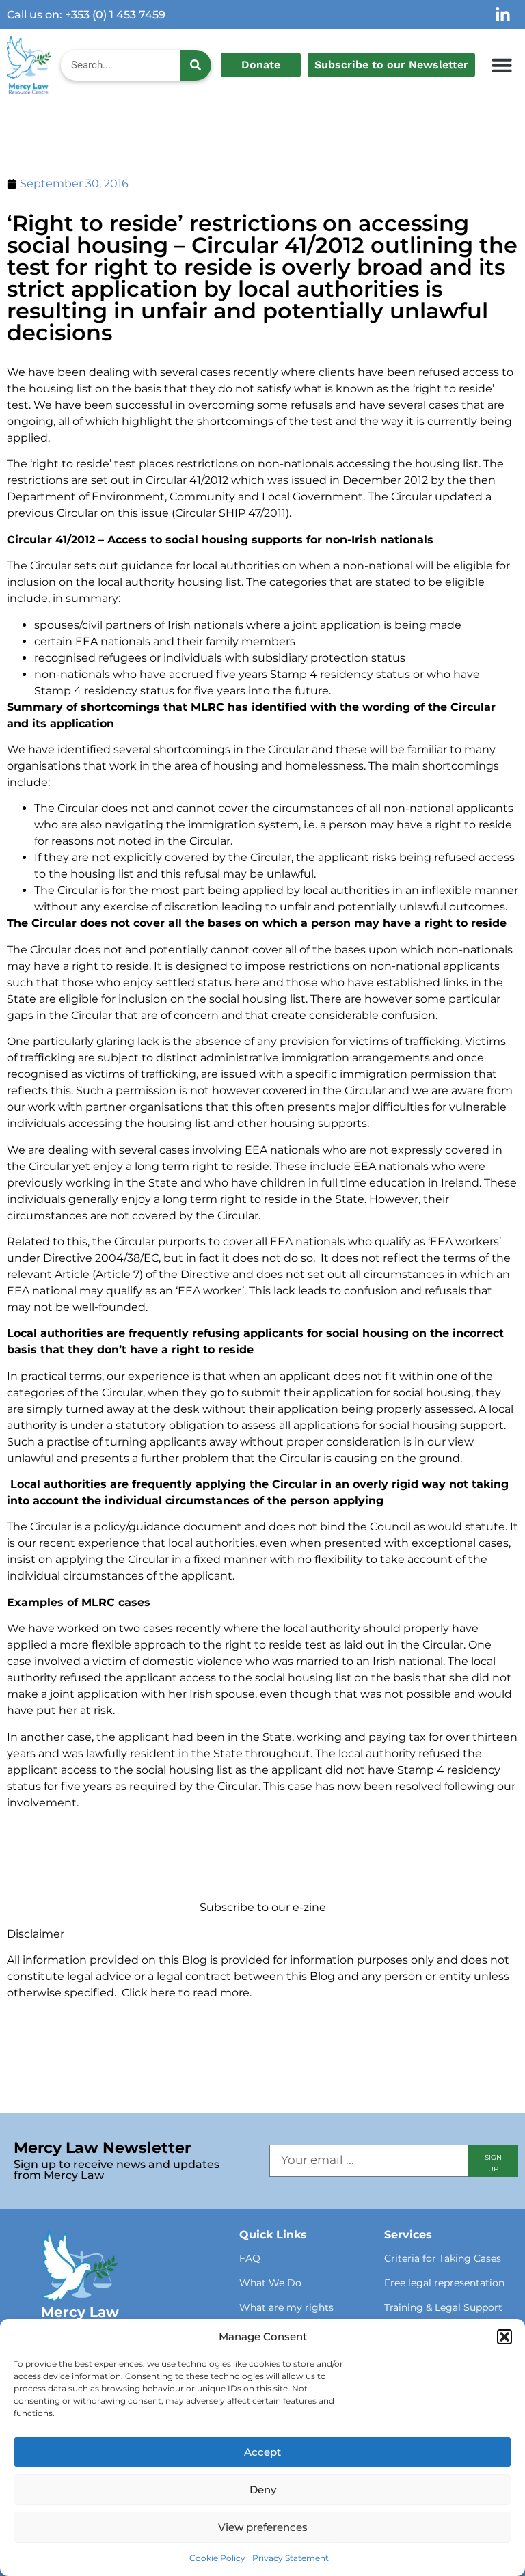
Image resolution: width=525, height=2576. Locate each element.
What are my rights (286, 2307)
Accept (262, 2452)
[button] (504, 2337)
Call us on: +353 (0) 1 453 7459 (86, 15)
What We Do (270, 2283)
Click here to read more (186, 1993)
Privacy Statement (291, 2558)
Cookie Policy (217, 2558)
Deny (263, 2490)
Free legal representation (444, 2283)
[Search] (196, 65)
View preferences (263, 2527)
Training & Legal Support (443, 2307)
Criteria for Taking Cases (443, 2258)
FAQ (250, 2258)
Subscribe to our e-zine (263, 1907)
